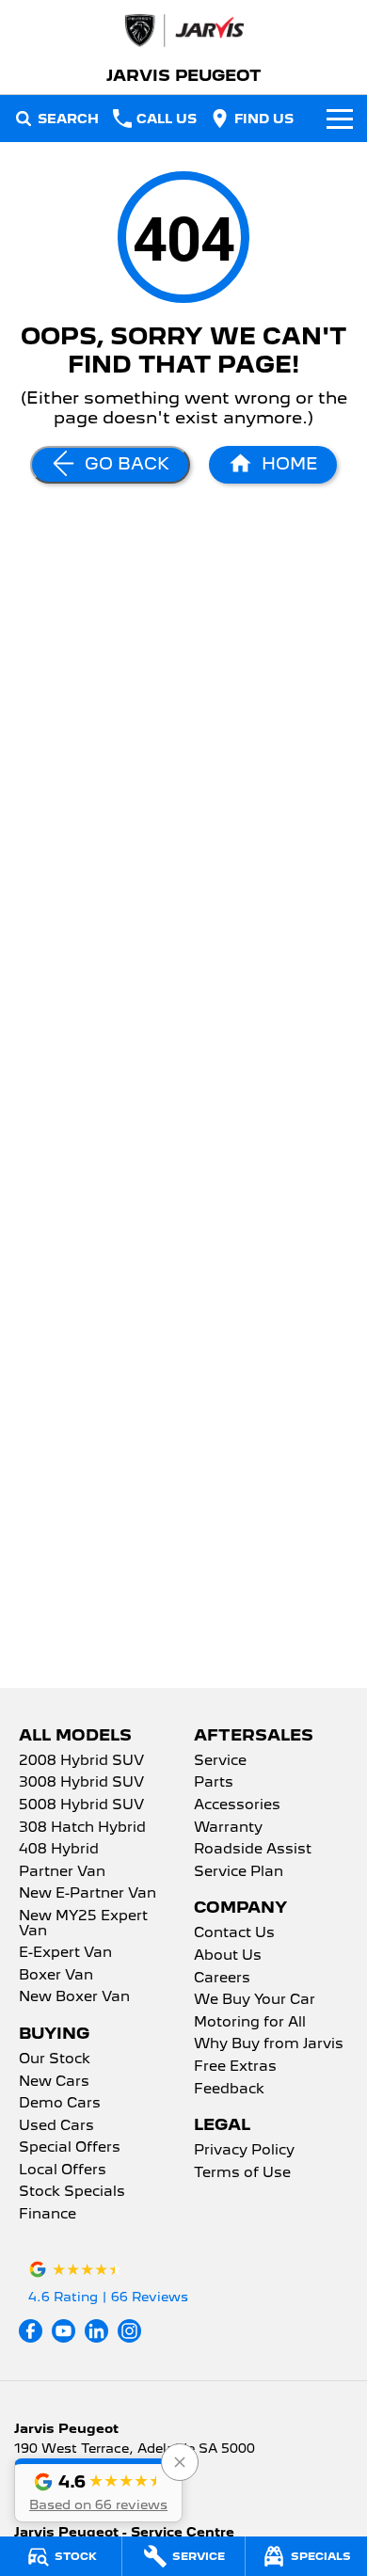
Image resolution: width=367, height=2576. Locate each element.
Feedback (229, 2090)
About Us (228, 1956)
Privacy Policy (244, 2151)
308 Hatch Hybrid (82, 1828)
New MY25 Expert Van (83, 1924)
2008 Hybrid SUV (81, 1761)
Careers (222, 1979)
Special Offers (70, 2148)
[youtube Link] (64, 2331)
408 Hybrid (59, 1850)
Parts (214, 1783)
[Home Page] (183, 31)
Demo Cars (60, 2104)
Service (220, 1761)
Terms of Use (242, 2173)
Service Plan (239, 1872)
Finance (48, 2215)
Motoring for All (250, 2023)
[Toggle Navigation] (340, 119)
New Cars (54, 2082)
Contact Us (234, 1933)
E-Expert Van (65, 1953)
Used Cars (56, 2126)
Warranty (228, 1828)
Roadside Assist (253, 1850)
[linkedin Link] (96, 2331)
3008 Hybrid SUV (81, 1783)
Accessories (237, 1805)
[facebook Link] (31, 2331)
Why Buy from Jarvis (269, 2044)
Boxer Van (56, 1976)
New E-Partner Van (88, 1894)
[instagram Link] (129, 2331)
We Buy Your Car (255, 2000)
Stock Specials (72, 2192)
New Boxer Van (74, 1997)
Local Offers (63, 2171)
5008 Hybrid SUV (81, 1805)
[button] (98, 2490)
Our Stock (55, 2059)
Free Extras (235, 2067)
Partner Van (62, 1872)
